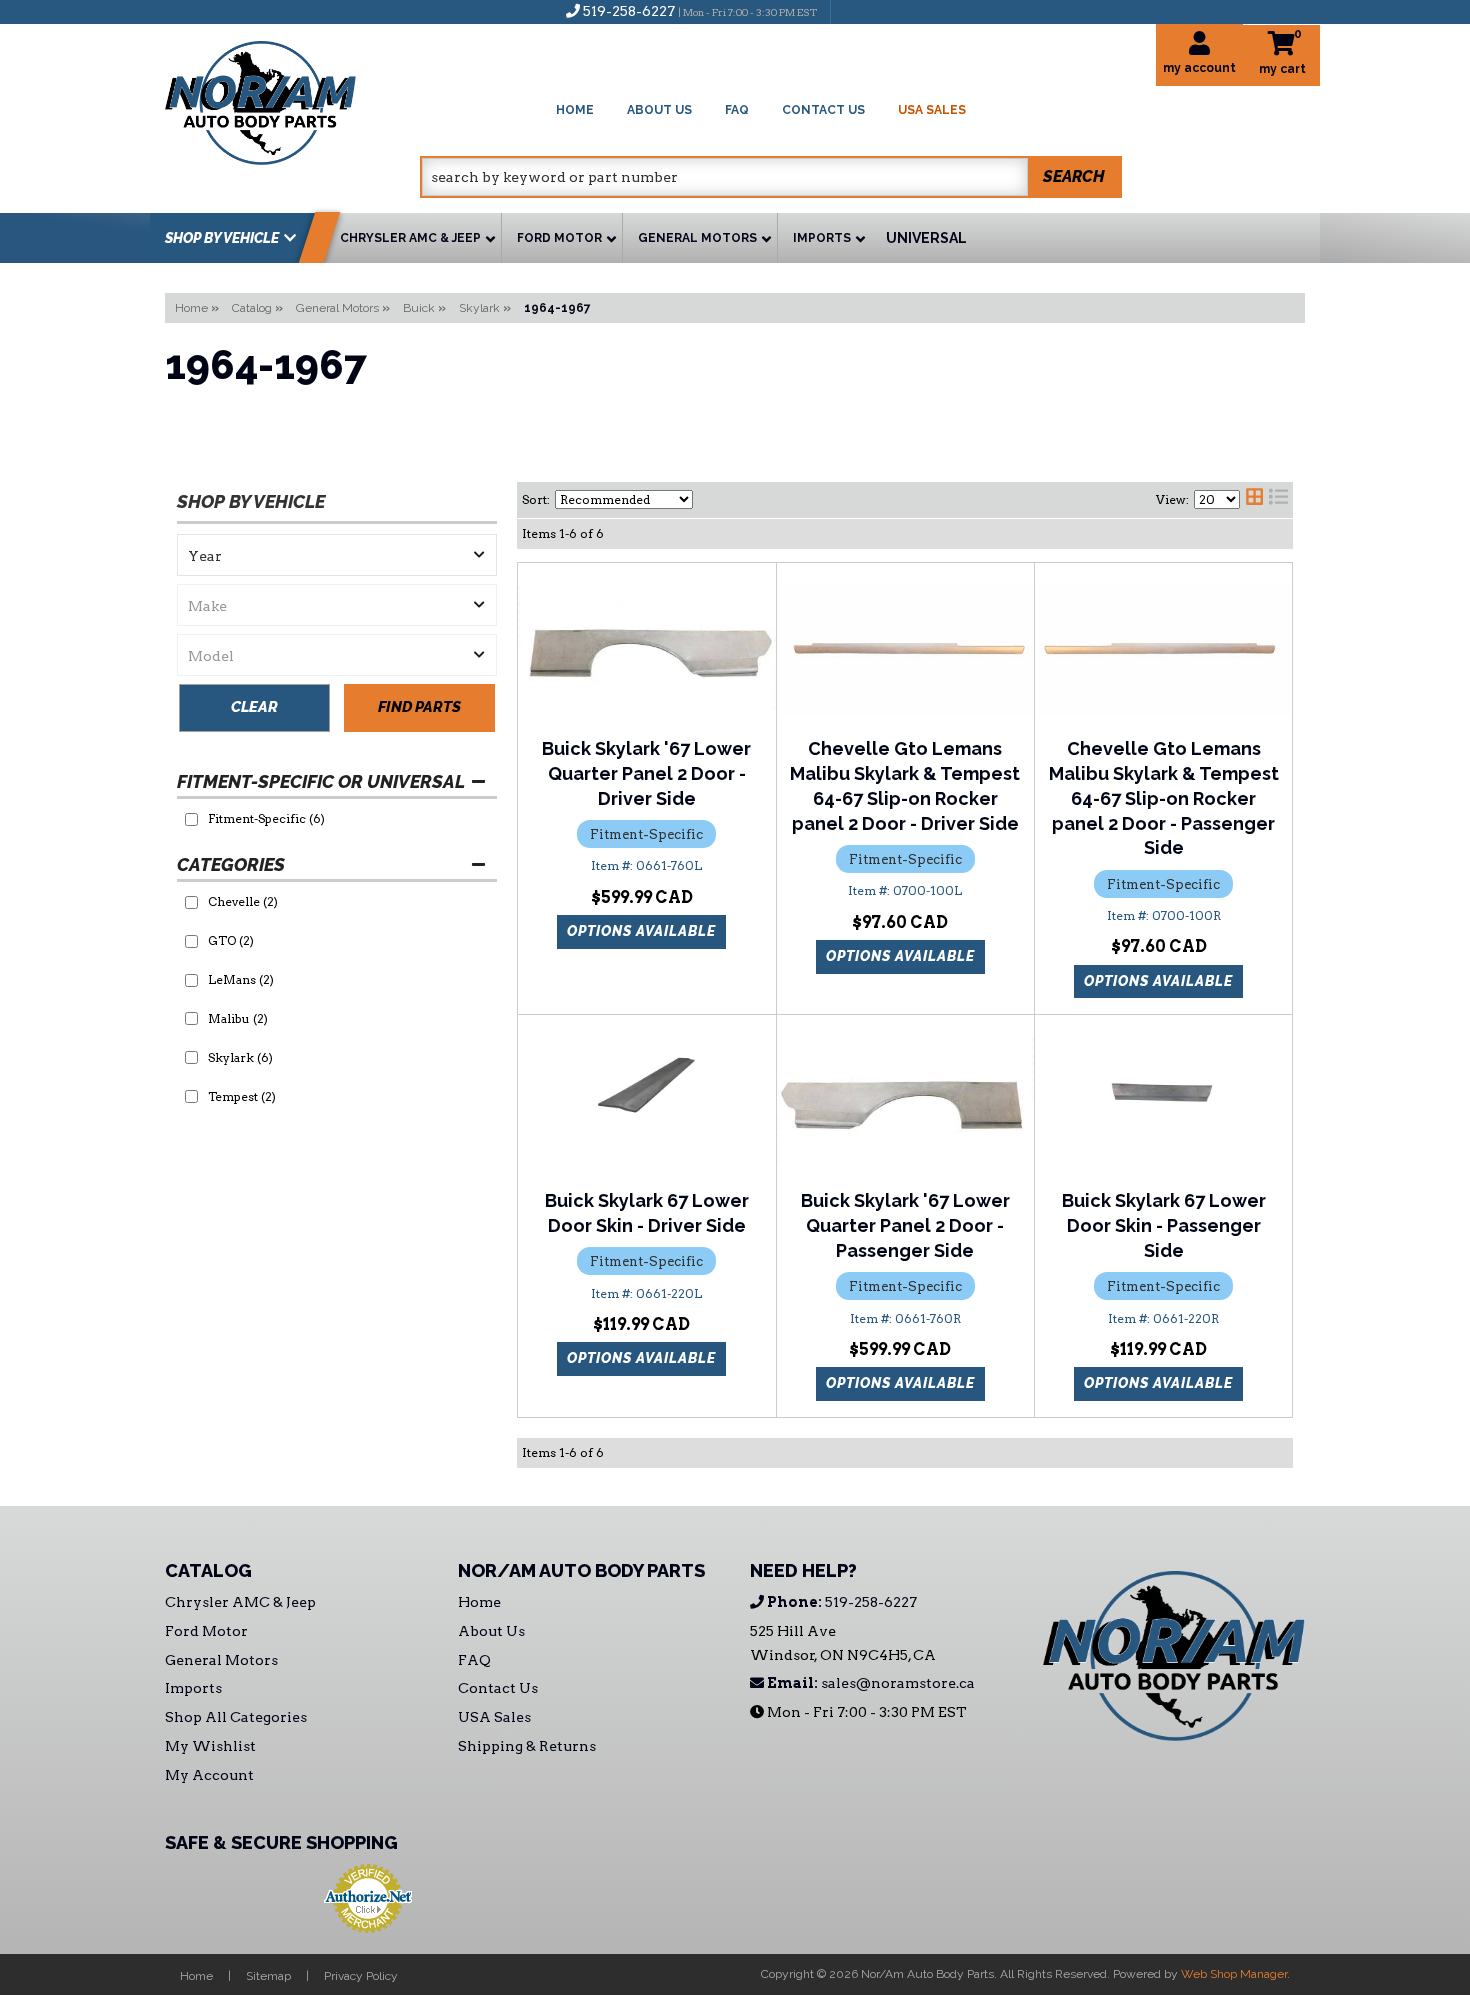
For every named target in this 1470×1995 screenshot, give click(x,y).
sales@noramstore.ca (869, 1683)
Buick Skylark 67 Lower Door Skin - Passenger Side (1164, 1225)
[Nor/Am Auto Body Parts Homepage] (292, 99)
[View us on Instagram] (889, 11)
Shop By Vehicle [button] (222, 238)
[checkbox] (191, 819)
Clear (254, 707)
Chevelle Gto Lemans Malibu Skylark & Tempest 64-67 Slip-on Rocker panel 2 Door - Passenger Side (1164, 798)
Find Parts (419, 707)
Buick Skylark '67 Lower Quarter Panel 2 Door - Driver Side (646, 773)
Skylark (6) (240, 1057)
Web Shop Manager (1234, 1974)
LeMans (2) (241, 979)
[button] (771, 177)
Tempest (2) (242, 1096)
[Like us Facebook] (856, 11)
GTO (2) (231, 940)
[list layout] (1278, 500)
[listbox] (337, 555)
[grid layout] (1254, 500)
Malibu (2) (238, 1018)
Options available (641, 931)
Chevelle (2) (243, 901)
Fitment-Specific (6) (266, 818)
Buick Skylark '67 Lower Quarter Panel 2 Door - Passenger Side (905, 1225)
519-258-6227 (840, 1602)
